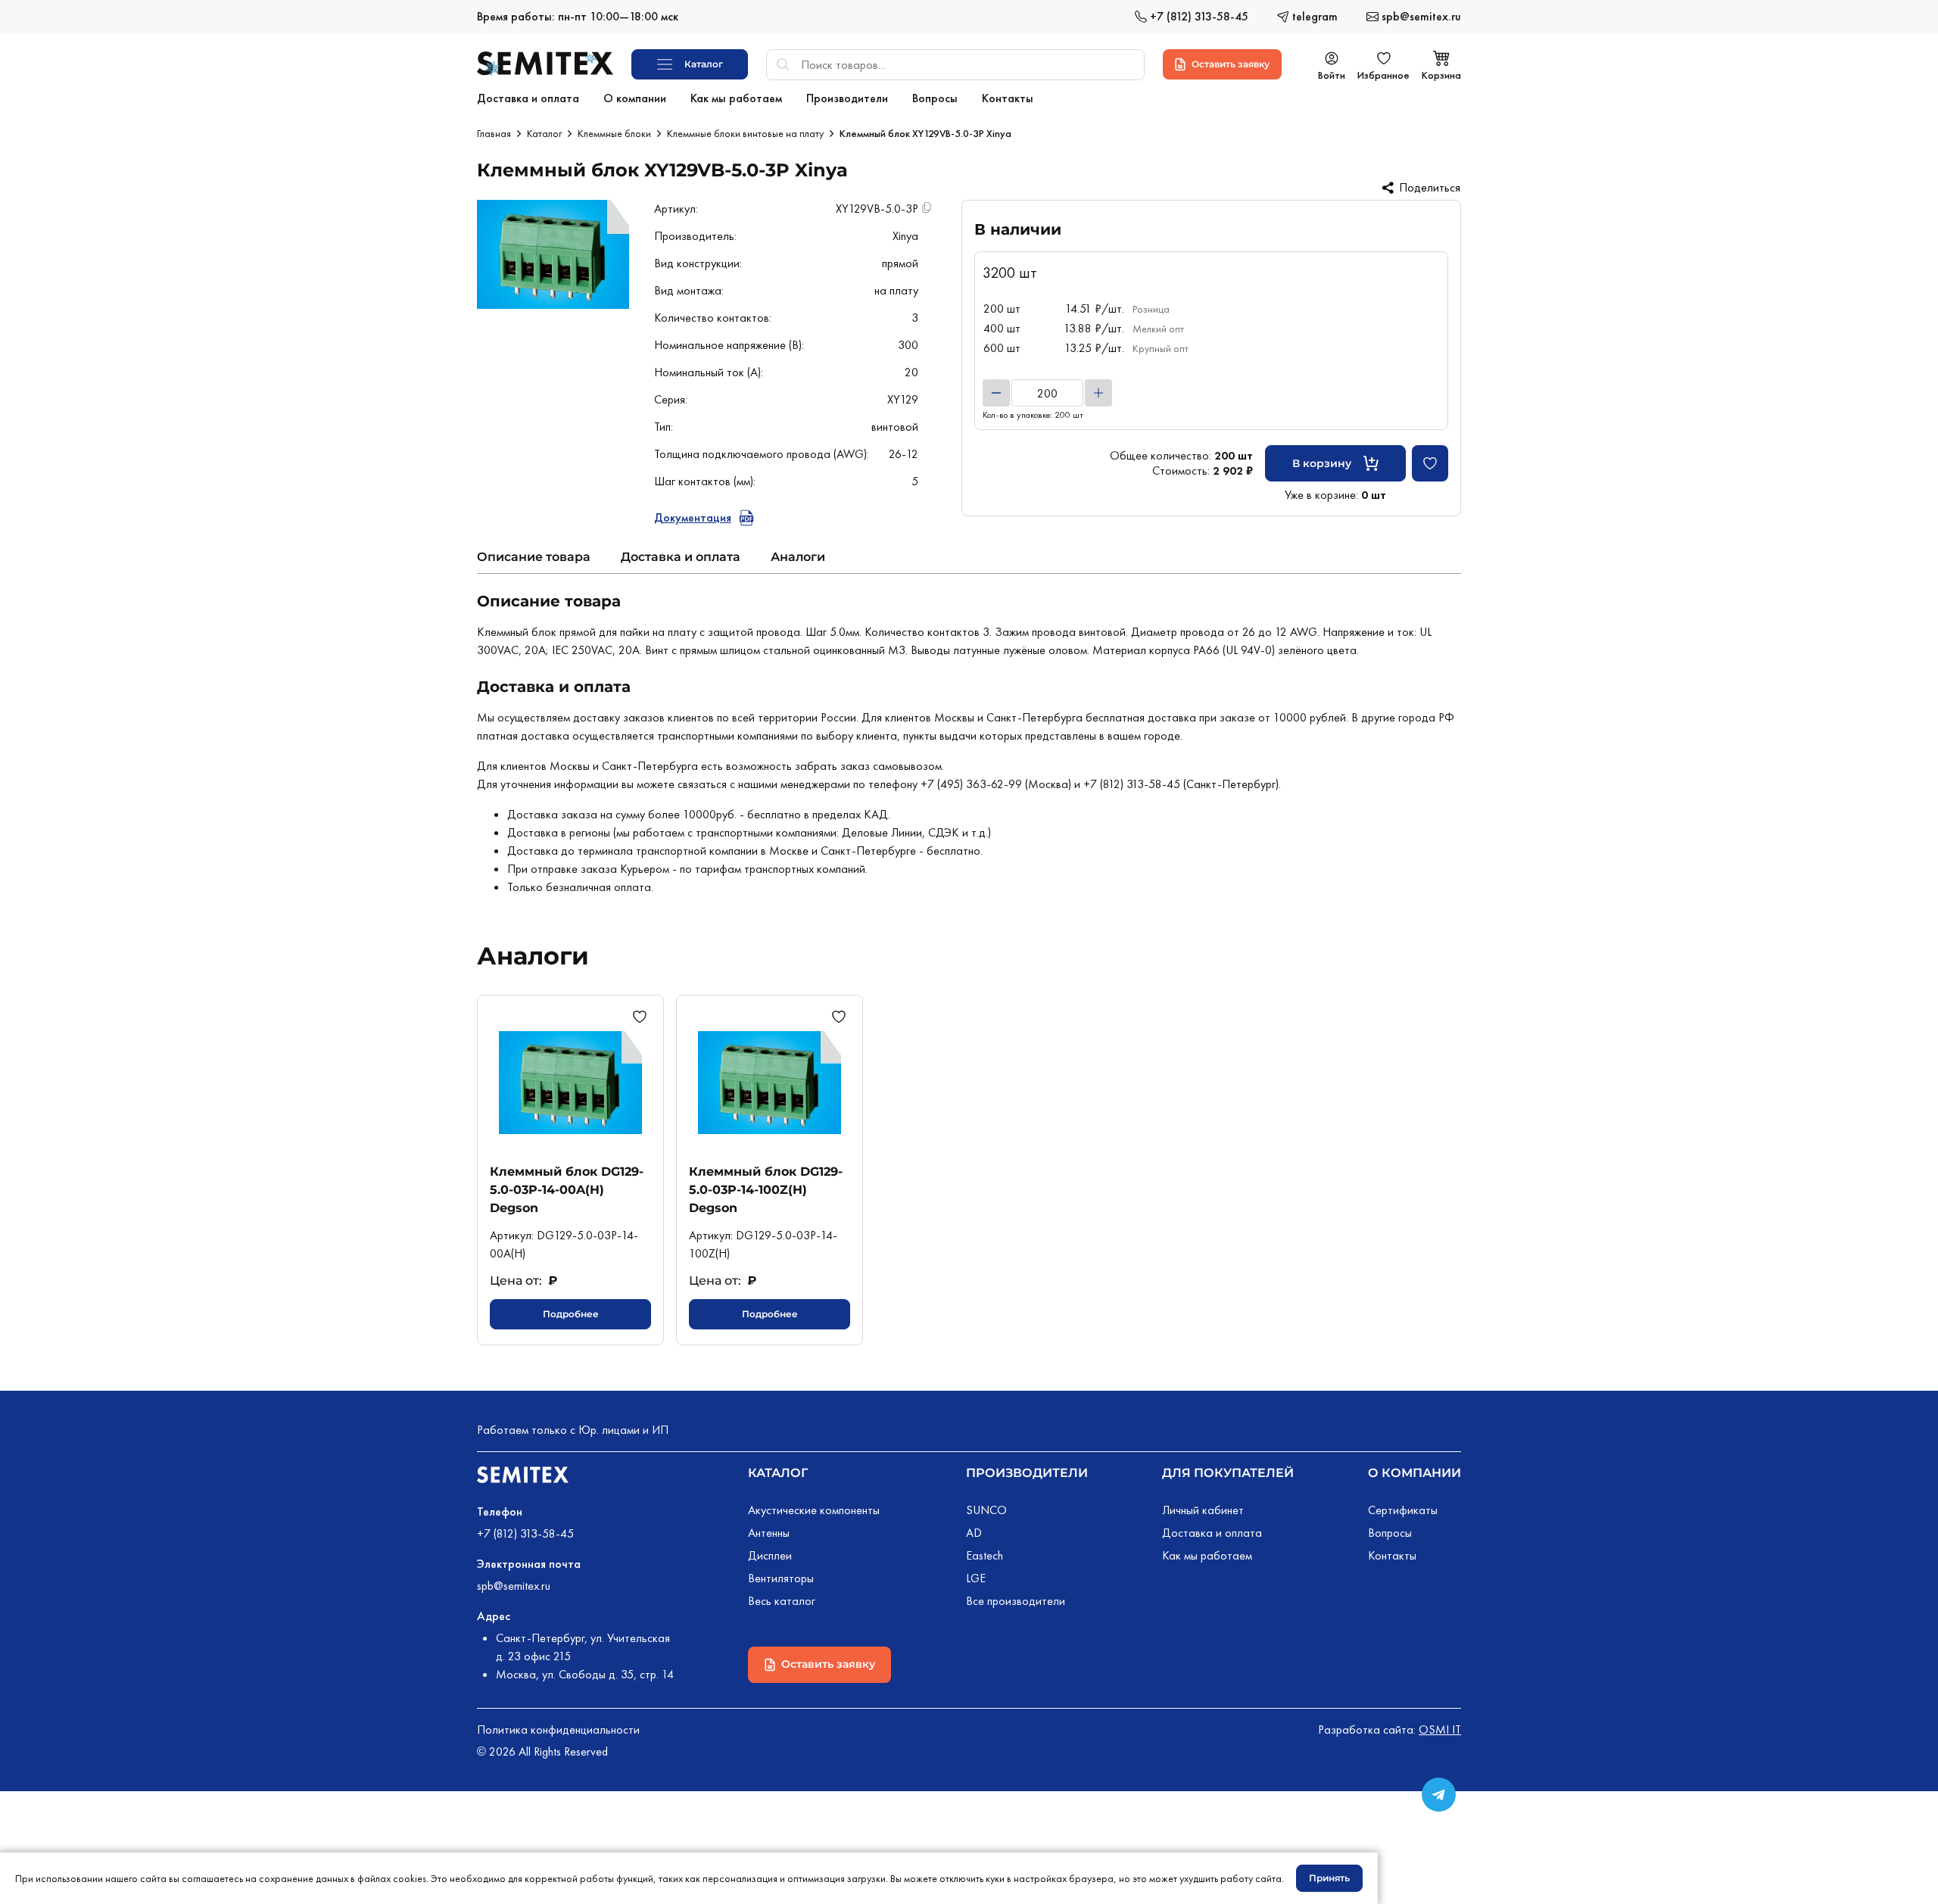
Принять (1329, 1878)
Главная (494, 133)
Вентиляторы (781, 1578)
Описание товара (534, 557)
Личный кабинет (1203, 1510)
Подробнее (571, 1314)
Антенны (769, 1533)
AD (974, 1533)
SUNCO (986, 1510)
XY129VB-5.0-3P (877, 209)
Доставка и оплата (681, 557)
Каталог (544, 133)
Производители (1027, 1473)
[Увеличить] (1098, 393)
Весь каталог (782, 1601)
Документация (693, 517)
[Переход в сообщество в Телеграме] (1439, 1795)
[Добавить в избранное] (1430, 463)
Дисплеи (770, 1555)
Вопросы (1390, 1533)
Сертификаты (1403, 1510)
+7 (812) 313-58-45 (525, 1533)
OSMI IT (1440, 1729)
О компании (1415, 1473)
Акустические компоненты (814, 1510)
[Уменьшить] (996, 393)
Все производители (1016, 1601)
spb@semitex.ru (514, 1586)
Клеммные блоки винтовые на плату (745, 133)
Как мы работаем (1207, 1555)
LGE (976, 1578)
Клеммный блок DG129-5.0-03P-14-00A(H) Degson (567, 1190)
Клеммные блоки (614, 133)
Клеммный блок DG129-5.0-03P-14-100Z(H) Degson (766, 1190)
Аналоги (798, 557)
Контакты (1392, 1555)
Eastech (985, 1555)
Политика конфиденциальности (558, 1729)
